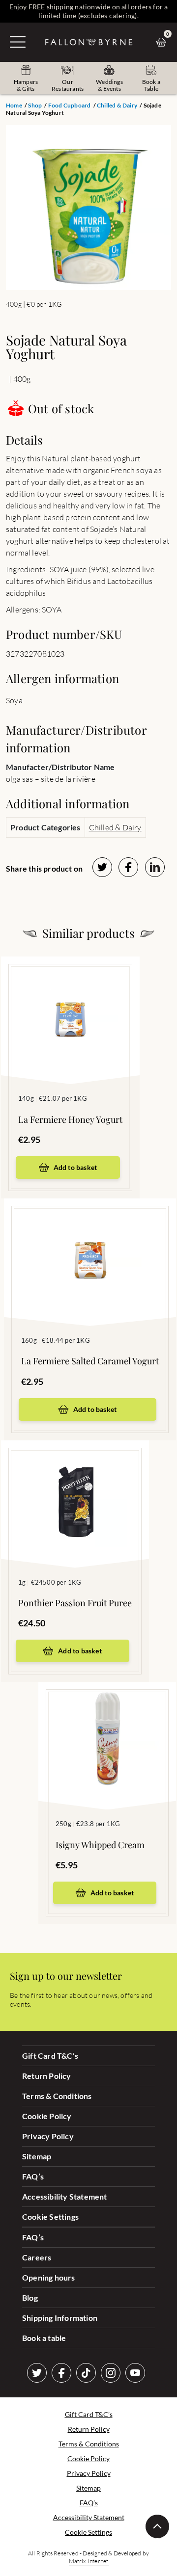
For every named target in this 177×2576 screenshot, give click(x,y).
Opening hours (49, 2277)
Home (14, 105)
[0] (164, 42)
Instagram (111, 2373)
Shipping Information (60, 2318)
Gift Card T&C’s (50, 2056)
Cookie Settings (50, 2217)
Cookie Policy (47, 2116)
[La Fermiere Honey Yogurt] (70, 1006)
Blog (30, 2297)
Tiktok (86, 2373)
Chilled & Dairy (117, 105)
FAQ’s (33, 2176)
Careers (37, 2257)
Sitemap (37, 2156)
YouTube (135, 2373)
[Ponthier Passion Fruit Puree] (75, 1489)
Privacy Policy (48, 2136)
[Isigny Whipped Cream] (107, 1731)
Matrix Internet (89, 2561)
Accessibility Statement (65, 2196)
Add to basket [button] (75, 1167)
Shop (35, 105)
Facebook (61, 2373)
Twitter (37, 2373)
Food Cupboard (70, 105)
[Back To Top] (157, 2526)
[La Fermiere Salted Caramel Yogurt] (90, 1248)
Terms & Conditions (57, 2096)
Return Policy (47, 2076)
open (18, 42)
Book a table (44, 2338)
